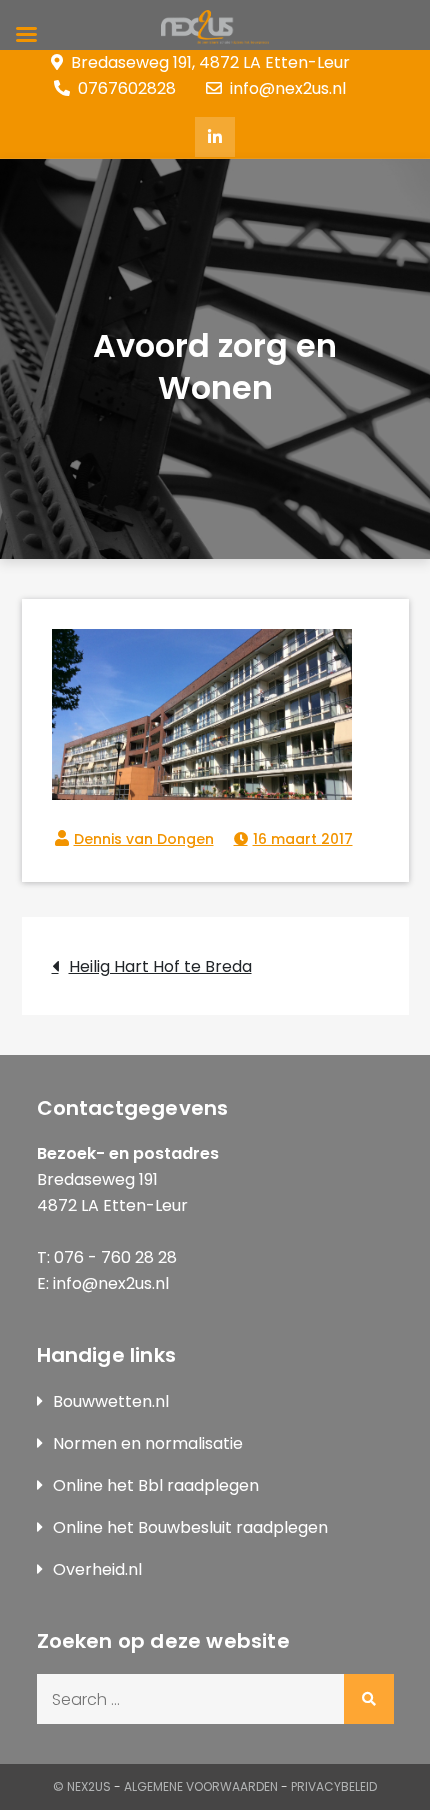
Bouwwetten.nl (111, 1401)
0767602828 (127, 88)
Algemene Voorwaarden (201, 1786)
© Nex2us (82, 1786)
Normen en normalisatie (148, 1443)
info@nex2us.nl (288, 88)
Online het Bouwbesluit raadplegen (190, 1527)
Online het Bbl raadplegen (156, 1485)
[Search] (369, 1699)
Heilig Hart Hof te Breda (160, 966)
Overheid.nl (97, 1569)
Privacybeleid (334, 1786)
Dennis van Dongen (144, 839)
